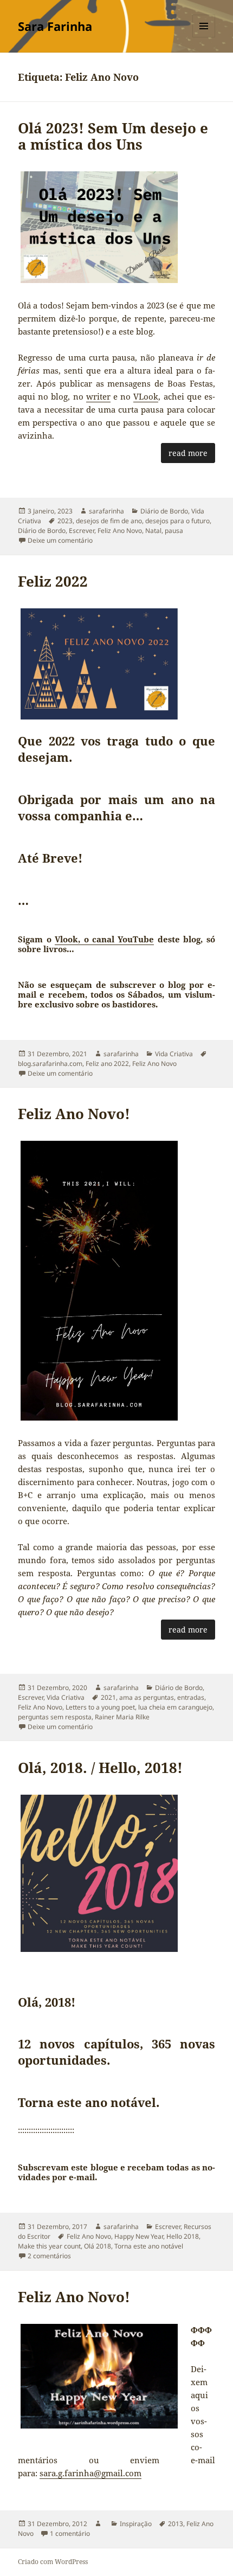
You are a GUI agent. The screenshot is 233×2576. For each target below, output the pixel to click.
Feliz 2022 (53, 581)
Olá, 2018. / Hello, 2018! (100, 1768)
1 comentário (70, 2533)
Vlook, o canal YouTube (104, 939)
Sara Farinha (55, 26)
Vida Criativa (174, 1054)
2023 (65, 521)
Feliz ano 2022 (107, 1064)
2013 (176, 2524)
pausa (174, 531)
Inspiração (136, 2524)
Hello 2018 (183, 2236)
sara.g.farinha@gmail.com (90, 2473)
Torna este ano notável (149, 2246)
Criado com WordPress (53, 2562)
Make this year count (49, 2246)
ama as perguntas (147, 1697)
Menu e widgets (204, 37)
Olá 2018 (98, 2246)
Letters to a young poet (100, 1707)
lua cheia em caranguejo (175, 1707)
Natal (153, 531)
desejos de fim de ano (109, 521)
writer (98, 396)
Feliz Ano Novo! (74, 1114)
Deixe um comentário (60, 540)
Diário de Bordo (164, 511)
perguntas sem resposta (55, 1717)
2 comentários (49, 2256)
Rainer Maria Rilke (122, 1717)
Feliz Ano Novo (120, 531)
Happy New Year (139, 2236)
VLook (146, 396)
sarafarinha (106, 511)
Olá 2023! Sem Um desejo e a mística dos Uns (113, 136)
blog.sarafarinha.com (50, 1064)
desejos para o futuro (177, 521)
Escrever (82, 531)
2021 (108, 1697)
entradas (191, 1697)
